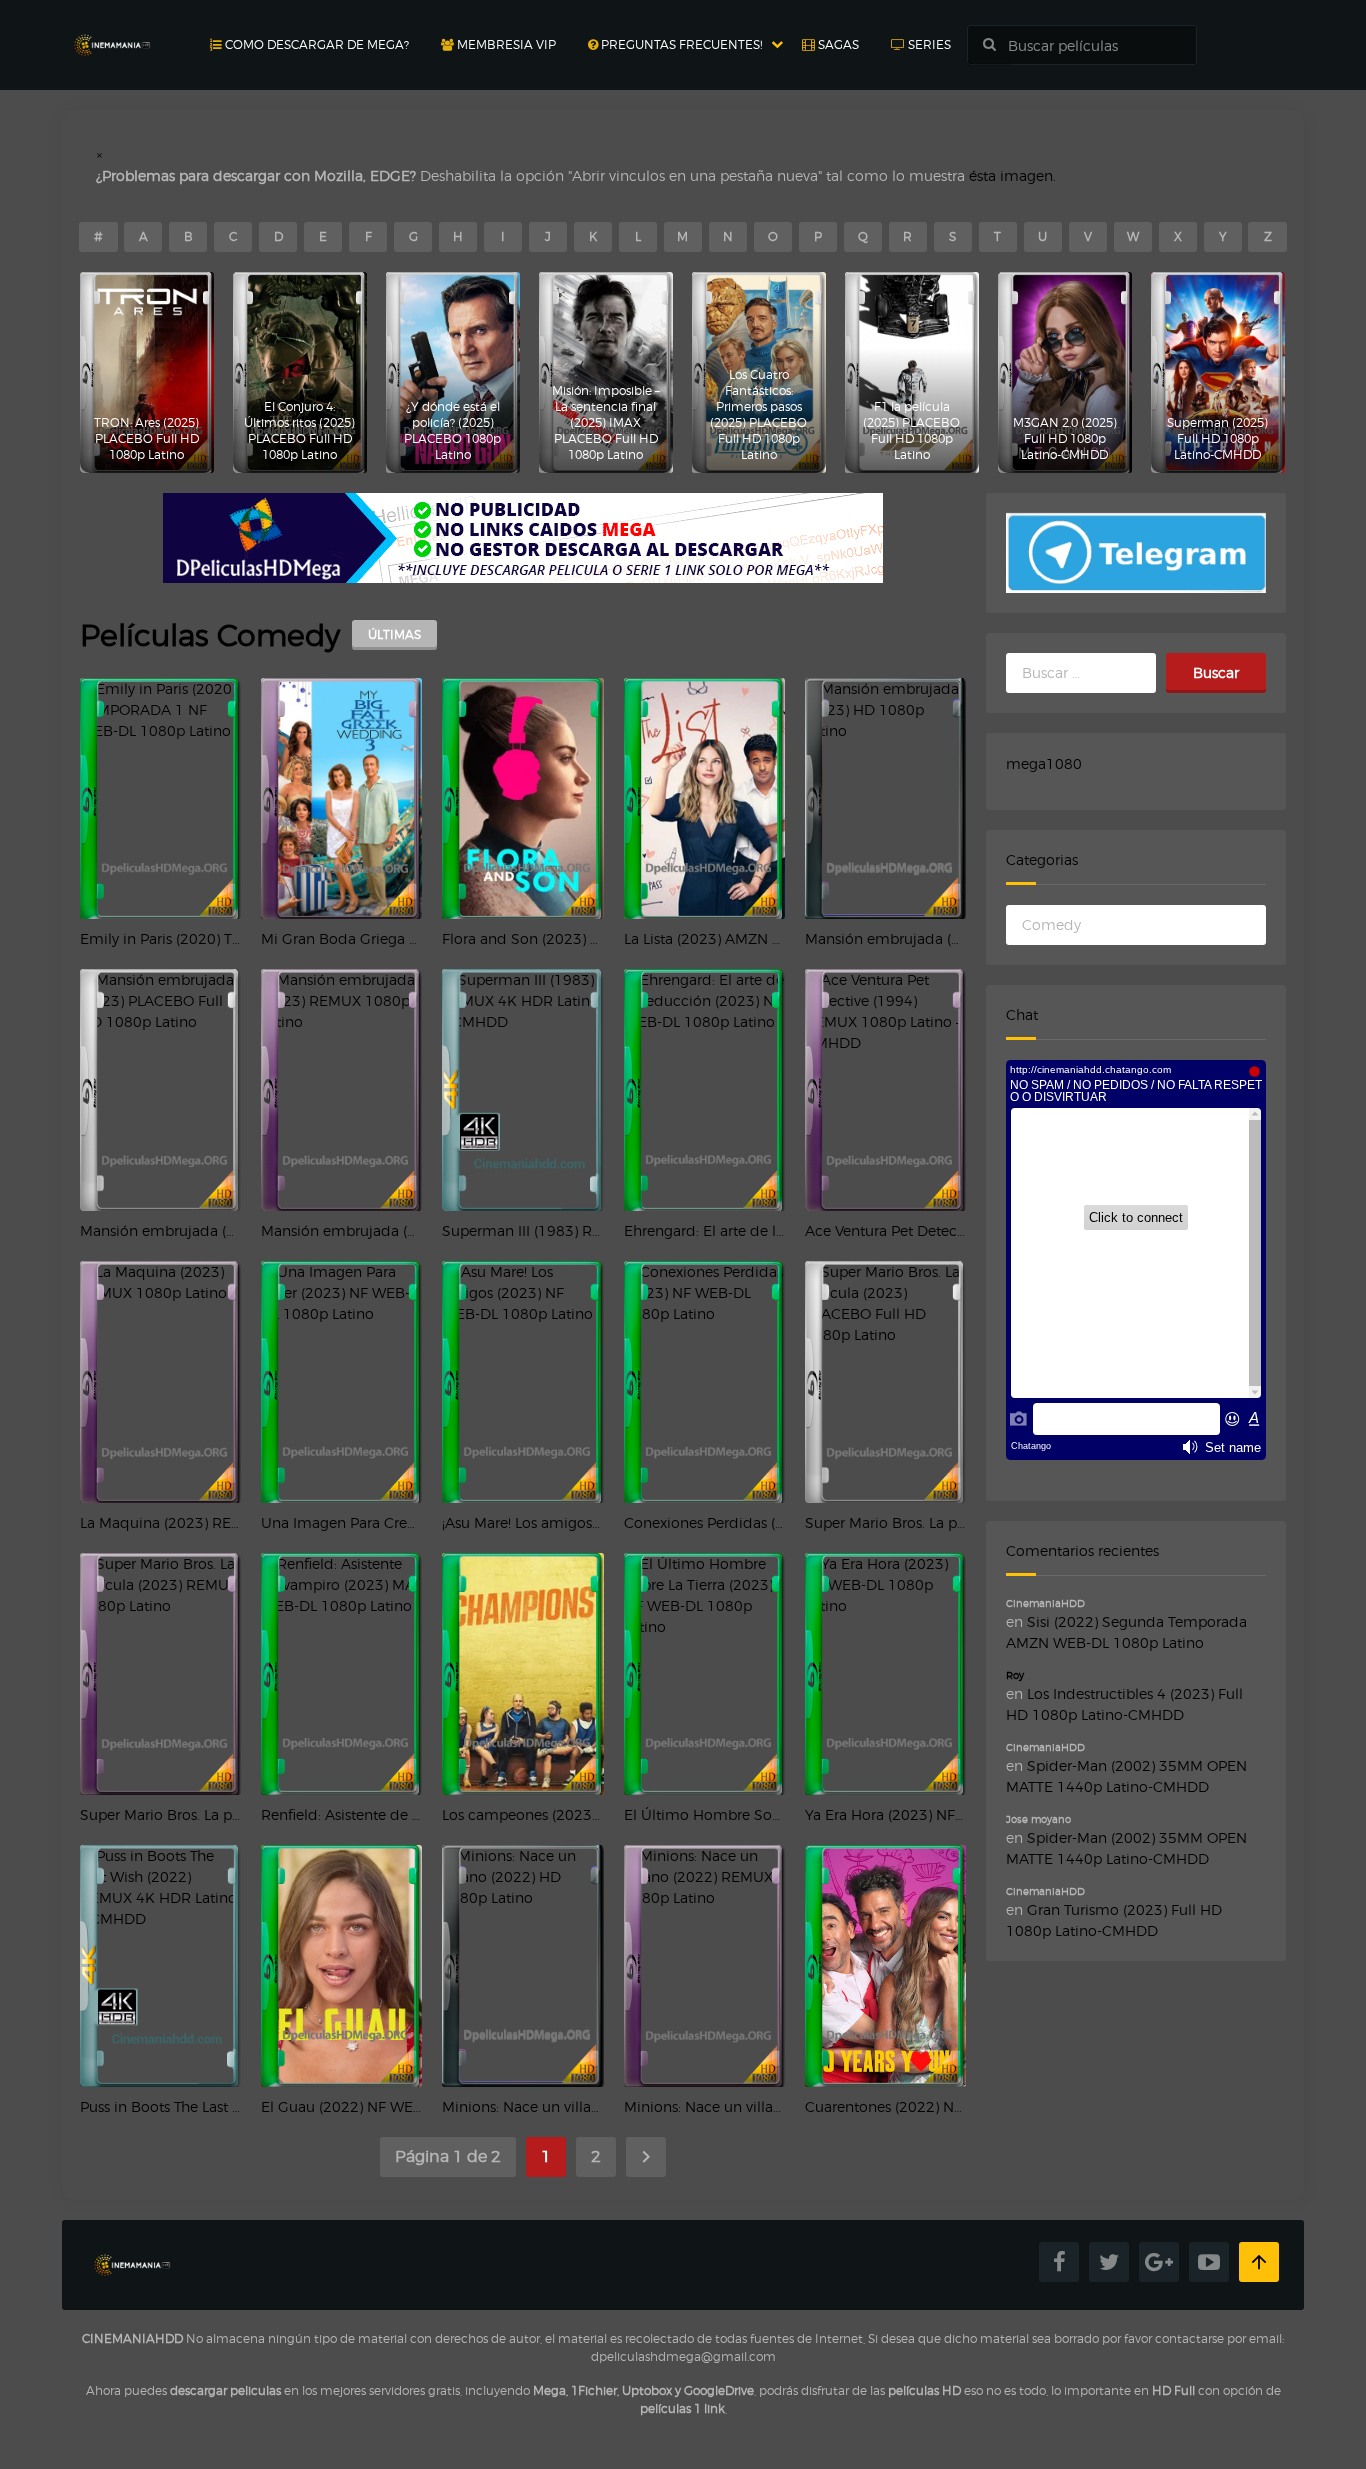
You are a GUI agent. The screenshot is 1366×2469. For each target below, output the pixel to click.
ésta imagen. (1012, 175)
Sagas (837, 44)
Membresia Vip (505, 44)
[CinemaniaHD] (112, 25)
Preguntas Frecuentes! (680, 44)
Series (928, 44)
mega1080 (1044, 763)
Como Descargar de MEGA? (315, 44)
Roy (1015, 1675)
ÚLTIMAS (394, 634)
